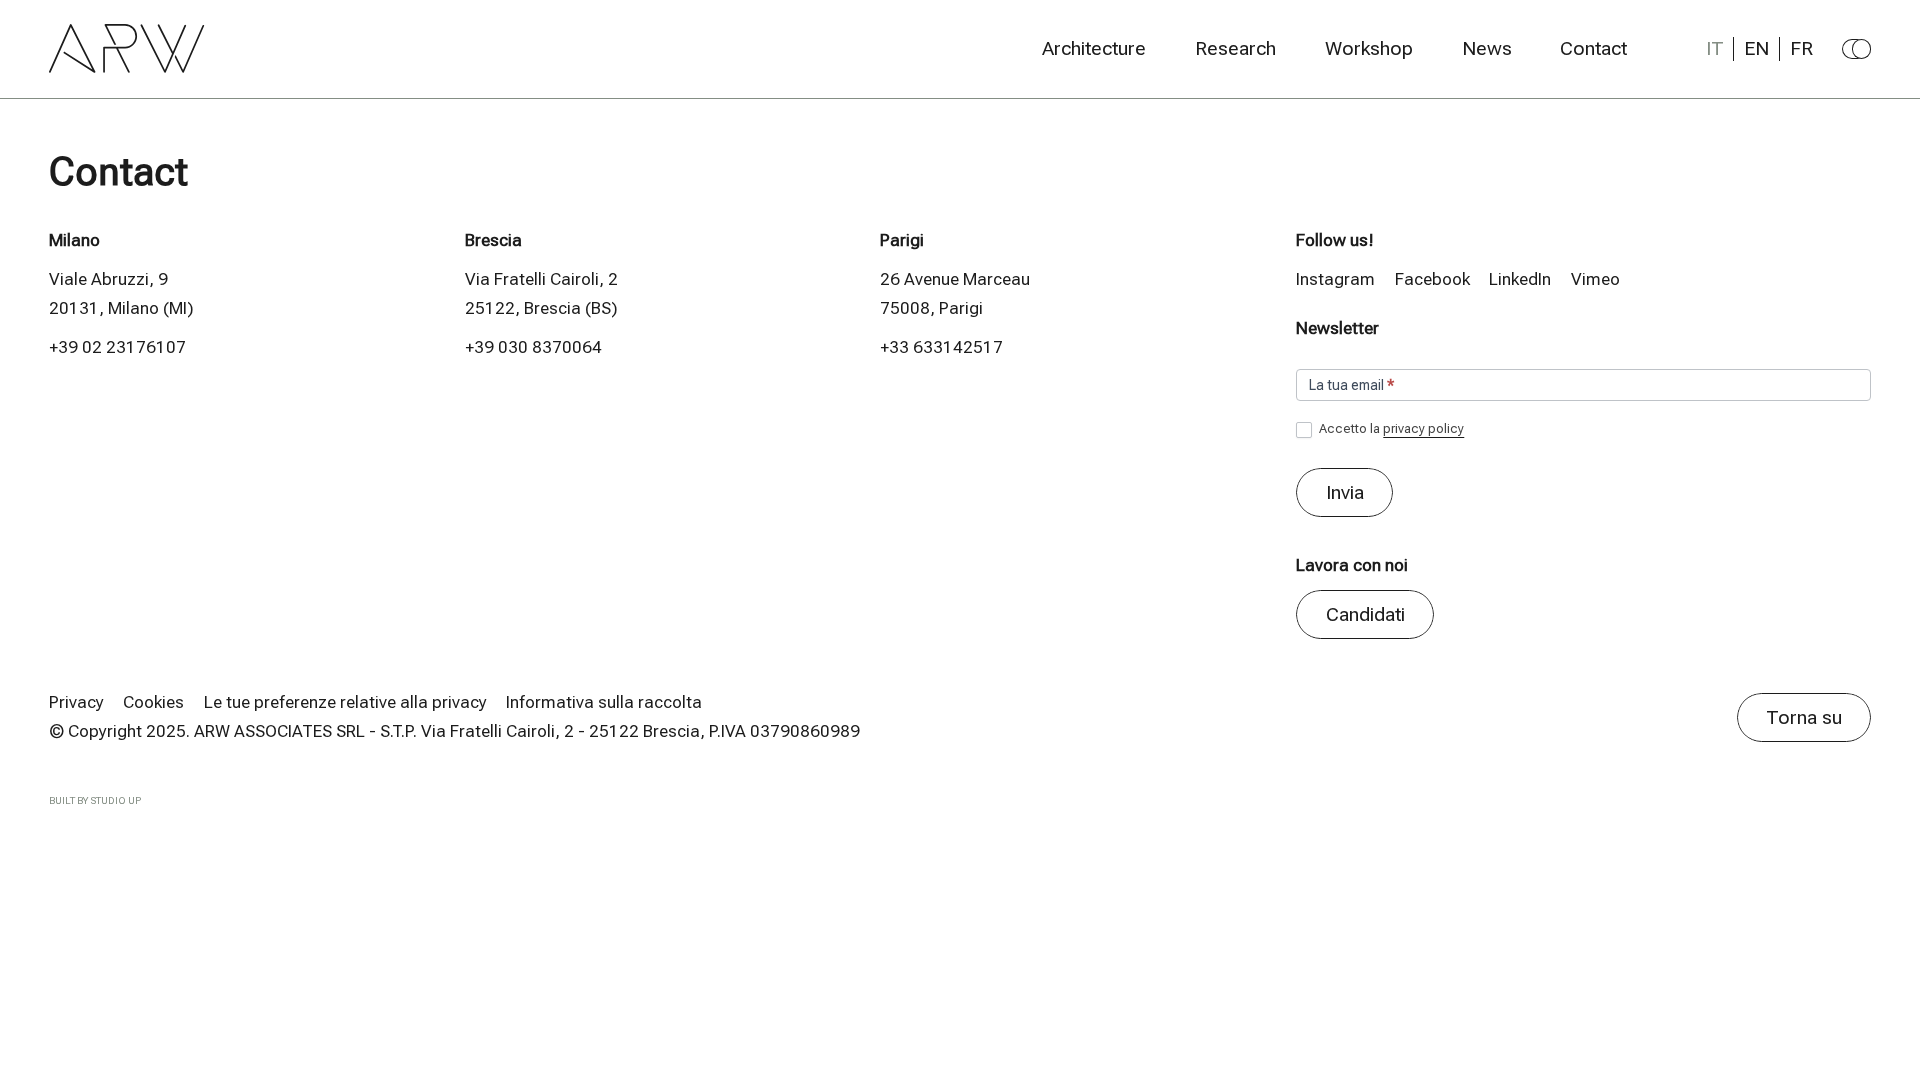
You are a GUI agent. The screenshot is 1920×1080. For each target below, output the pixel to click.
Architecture (1094, 49)
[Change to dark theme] (1856, 49)
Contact (1593, 49)
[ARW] (127, 48)
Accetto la (1390, 428)
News (1487, 49)
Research (1235, 49)
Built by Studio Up (95, 800)
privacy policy (1423, 428)
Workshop (1369, 49)
